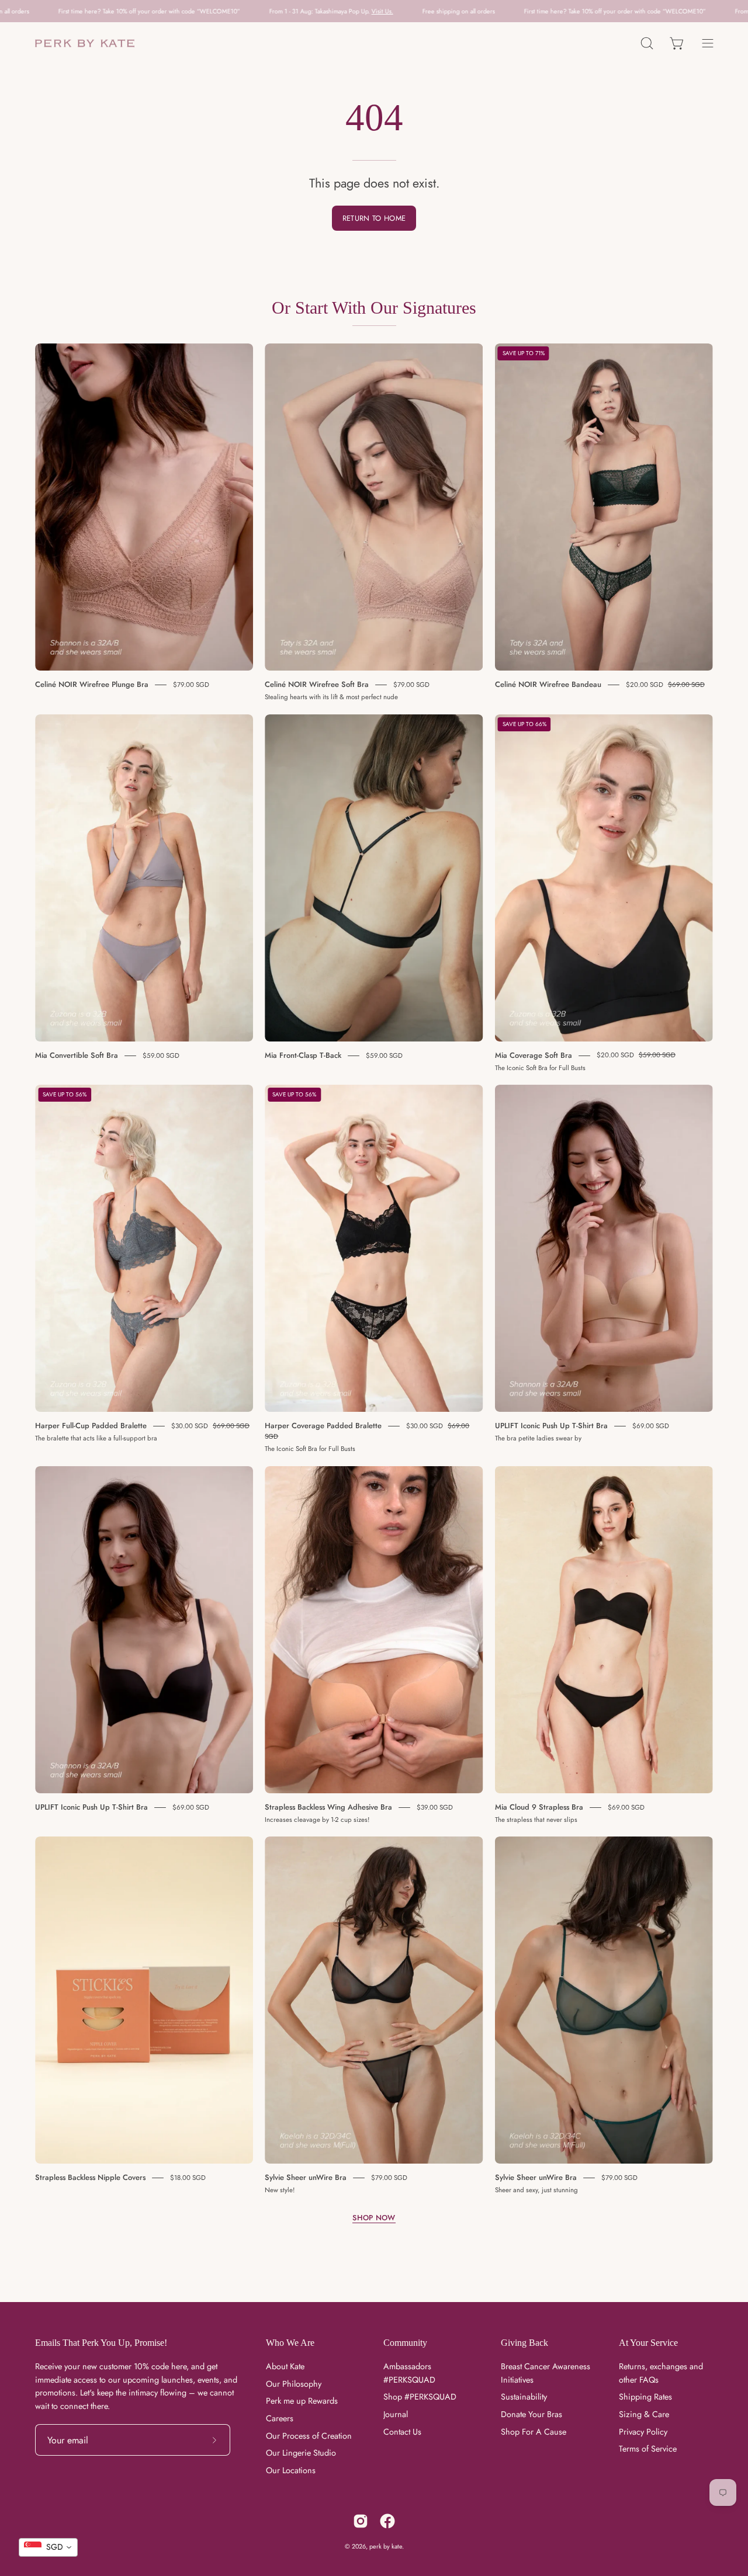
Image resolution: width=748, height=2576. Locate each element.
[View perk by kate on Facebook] (387, 2521)
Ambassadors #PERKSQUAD (409, 2373)
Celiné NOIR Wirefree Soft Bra (317, 684)
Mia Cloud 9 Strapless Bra (539, 1807)
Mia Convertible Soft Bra (77, 1055)
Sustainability (524, 2397)
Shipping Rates (645, 2397)
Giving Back (524, 2343)
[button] (647, 44)
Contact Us (402, 2432)
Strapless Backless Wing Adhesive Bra (328, 1807)
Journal (396, 2414)
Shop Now (374, 2218)
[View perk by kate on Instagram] (361, 2521)
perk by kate (386, 2546)
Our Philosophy (294, 2384)
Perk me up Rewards (302, 2401)
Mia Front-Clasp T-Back (303, 1055)
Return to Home (374, 218)
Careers (280, 2418)
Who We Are (290, 2343)
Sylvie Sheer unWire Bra (306, 2177)
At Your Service (648, 2343)
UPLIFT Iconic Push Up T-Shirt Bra (551, 1426)
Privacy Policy (643, 2432)
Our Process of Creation (309, 2436)
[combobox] (48, 2547)
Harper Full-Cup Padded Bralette (91, 1426)
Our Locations (291, 2471)
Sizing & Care (644, 2414)
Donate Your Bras (531, 2414)
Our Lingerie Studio (301, 2453)
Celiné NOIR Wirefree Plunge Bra (92, 684)
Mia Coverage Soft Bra (534, 1055)
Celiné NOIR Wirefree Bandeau (548, 684)
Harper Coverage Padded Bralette (323, 1426)
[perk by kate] (85, 44)
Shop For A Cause (534, 2432)
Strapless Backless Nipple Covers (90, 2177)
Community (405, 2343)
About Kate (285, 2366)
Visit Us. (224, 11)
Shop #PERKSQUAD (420, 2397)
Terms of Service (648, 2449)
